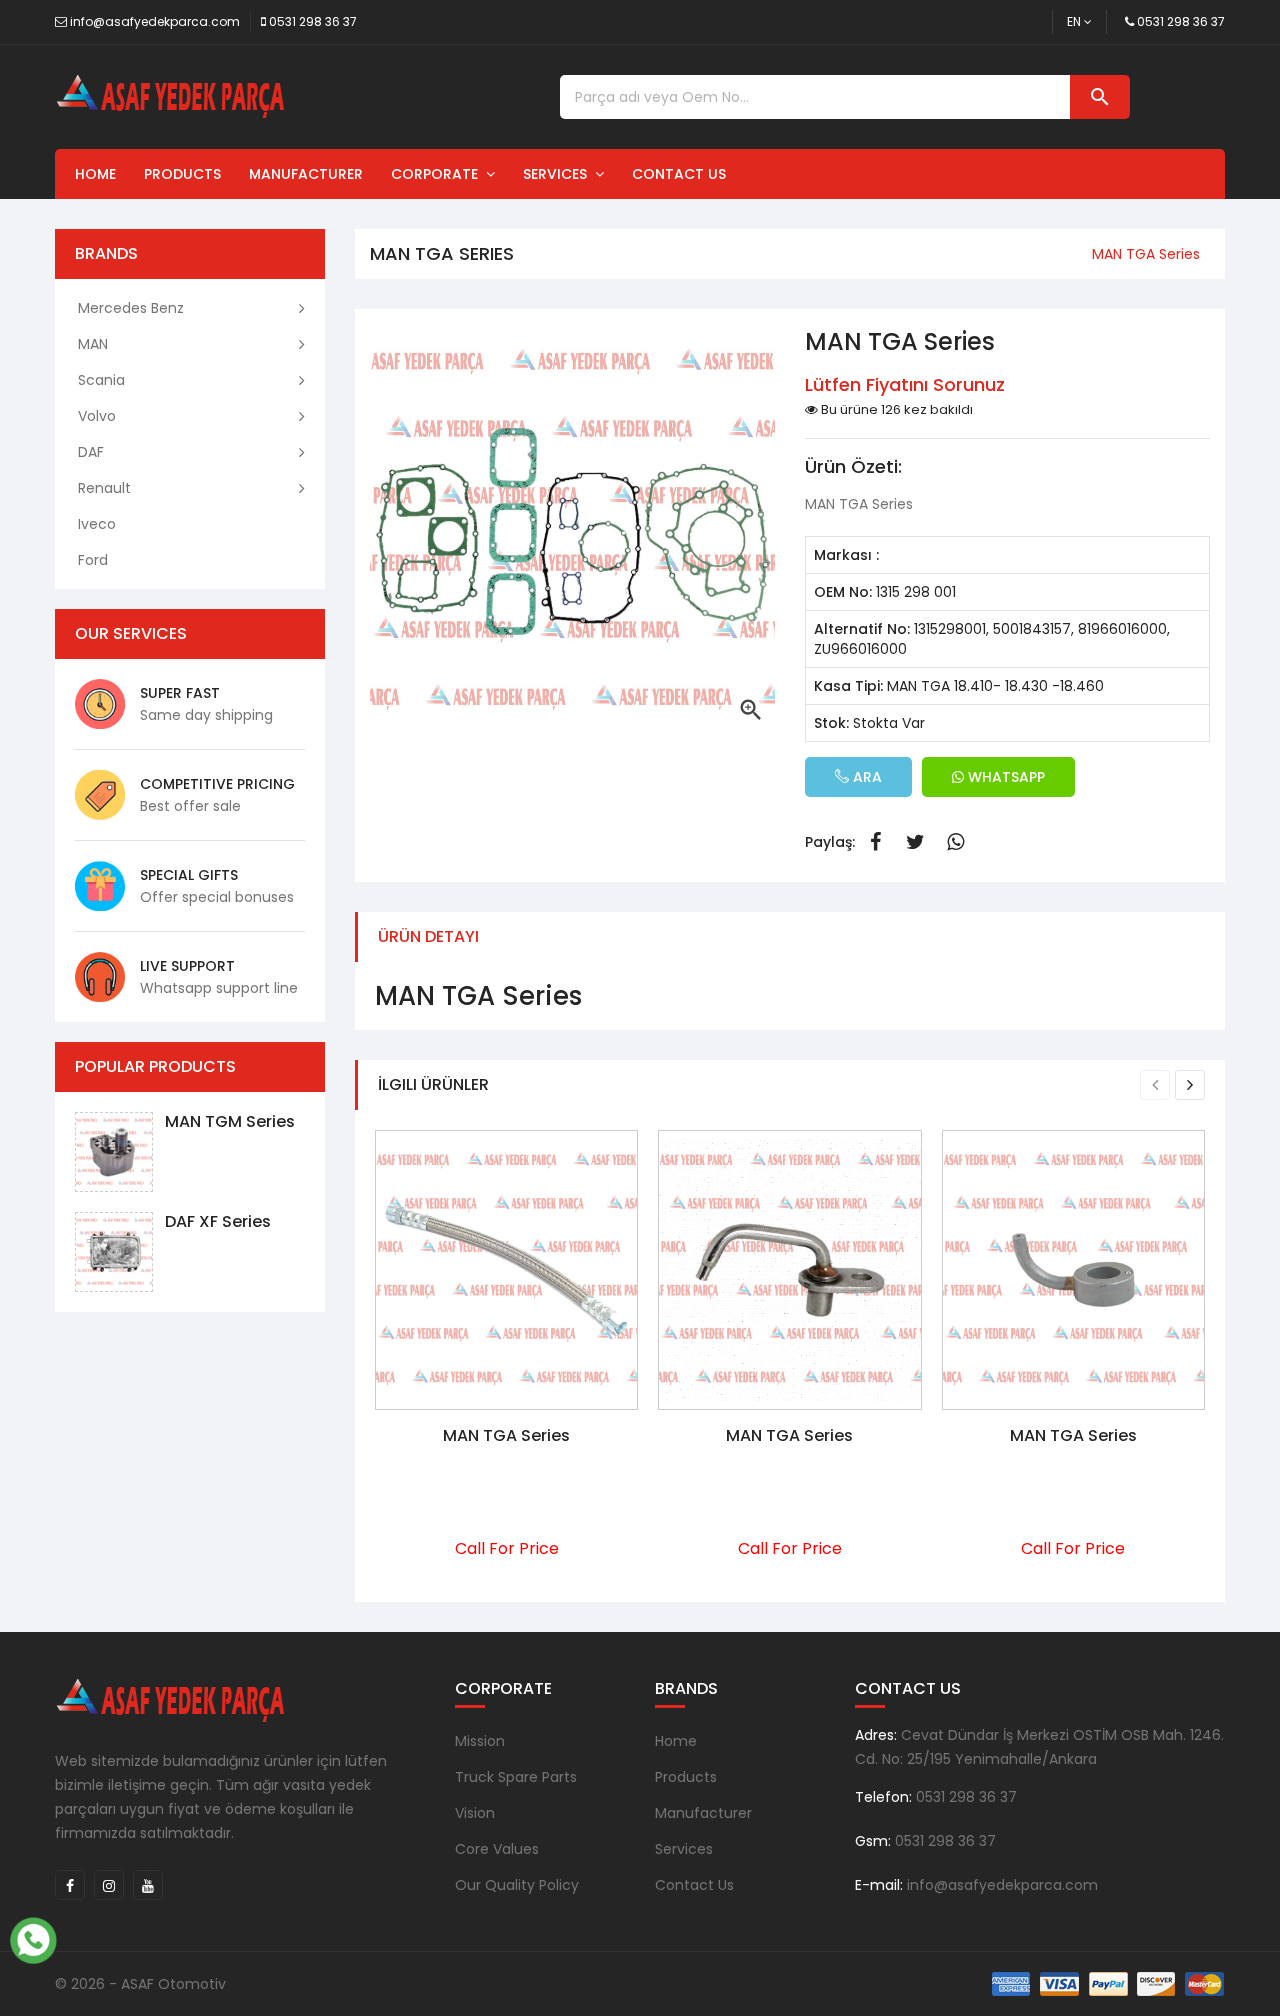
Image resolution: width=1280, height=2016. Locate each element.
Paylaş (875, 842)
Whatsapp (955, 842)
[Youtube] (148, 1885)
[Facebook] (70, 1885)
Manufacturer (306, 174)
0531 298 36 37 (313, 21)
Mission (480, 1741)
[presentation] (1155, 1085)
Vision (475, 1813)
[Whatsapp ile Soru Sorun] (33, 1938)
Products (182, 174)
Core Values (497, 1849)
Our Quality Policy (517, 1885)
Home (95, 174)
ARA (865, 777)
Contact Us (679, 174)
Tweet (915, 842)
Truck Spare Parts (516, 1777)
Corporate (438, 174)
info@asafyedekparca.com (155, 21)
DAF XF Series (218, 1221)
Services (559, 174)
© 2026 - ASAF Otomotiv (140, 1984)
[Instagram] (109, 1885)
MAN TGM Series (230, 1121)
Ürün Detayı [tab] (428, 936)
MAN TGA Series (506, 1435)
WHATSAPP (1004, 777)
